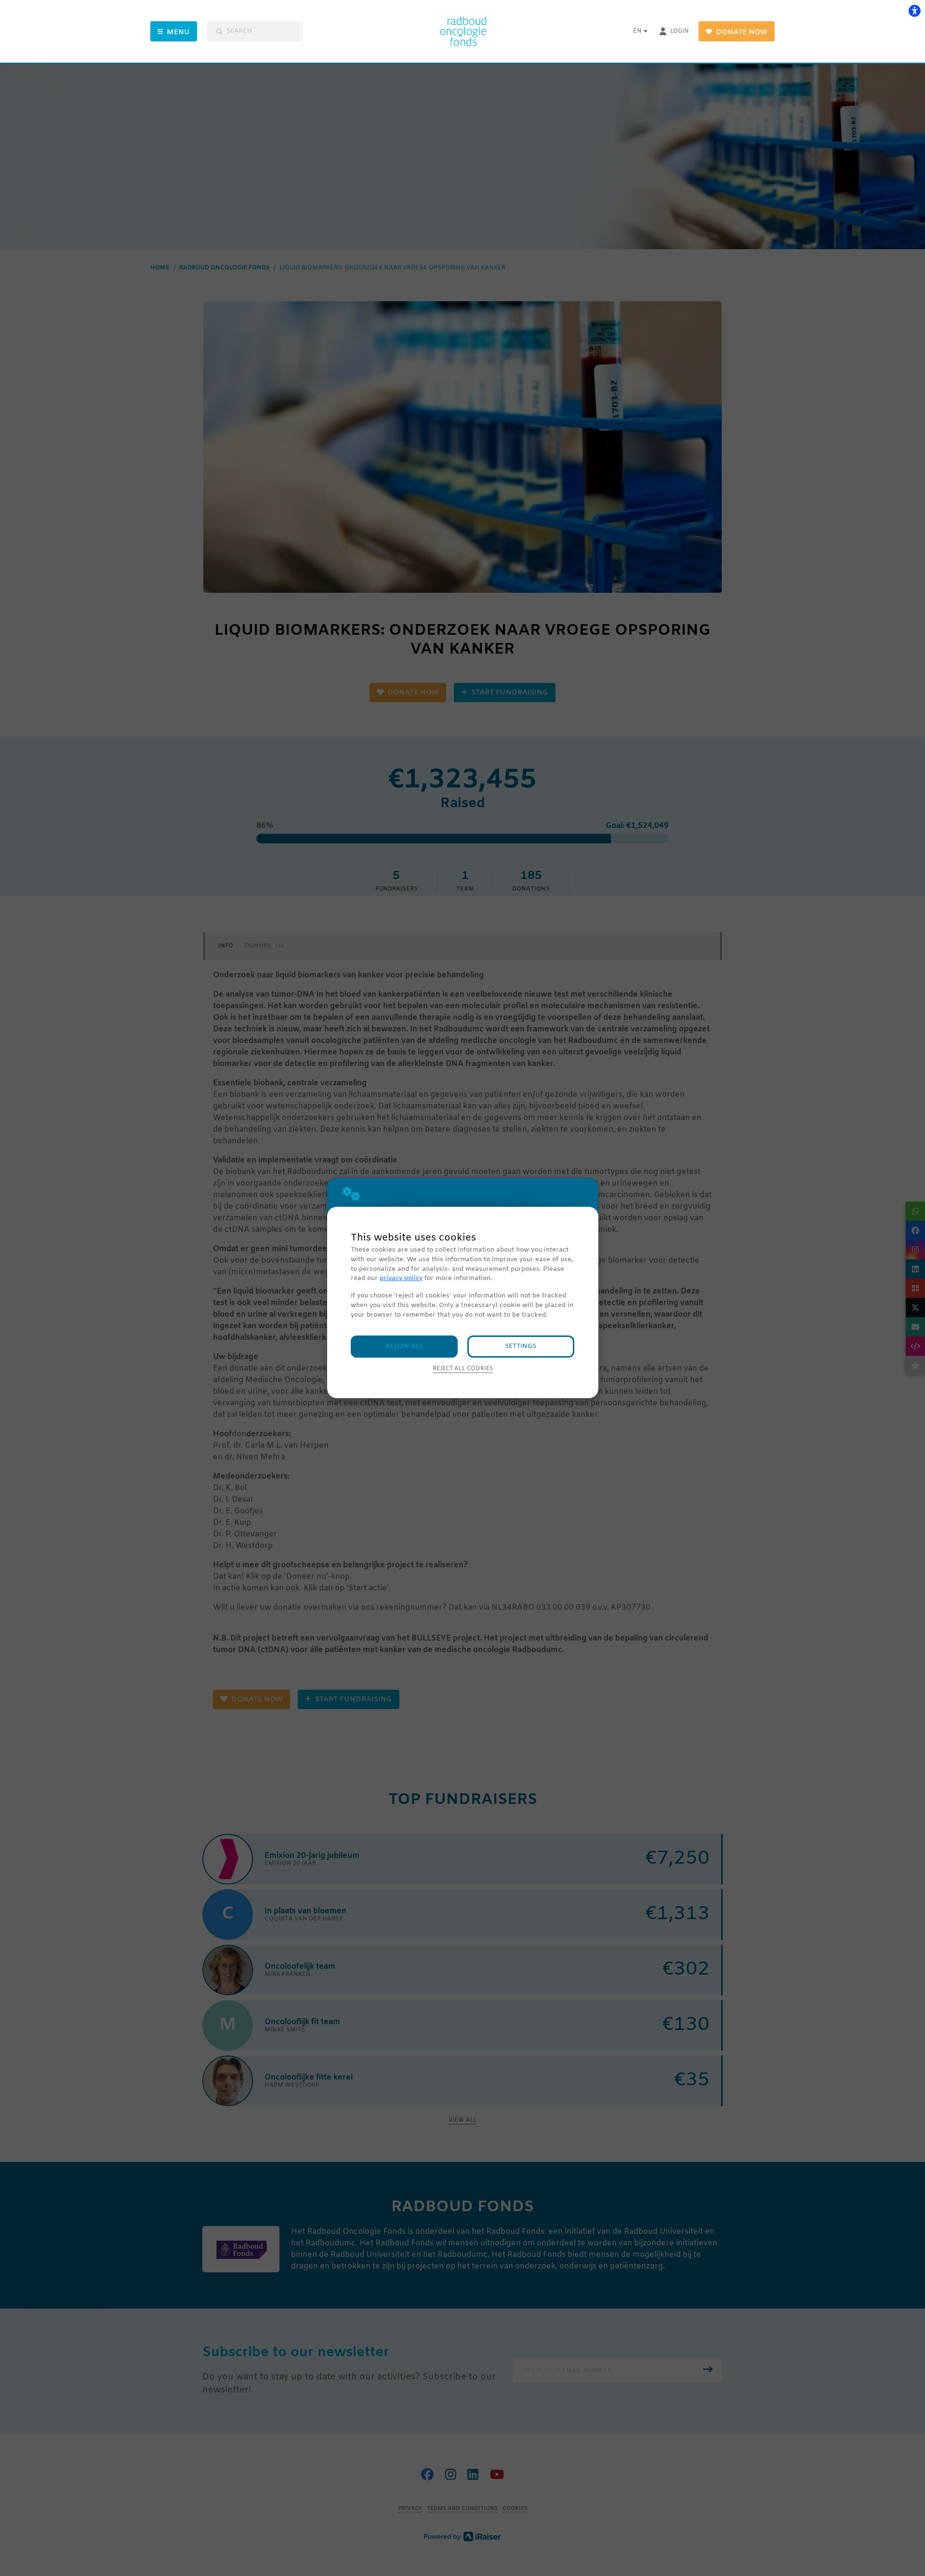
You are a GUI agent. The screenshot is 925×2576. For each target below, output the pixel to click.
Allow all (404, 1346)
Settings (521, 1346)
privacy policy (401, 1278)
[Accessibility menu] (914, 11)
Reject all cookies (463, 1369)
